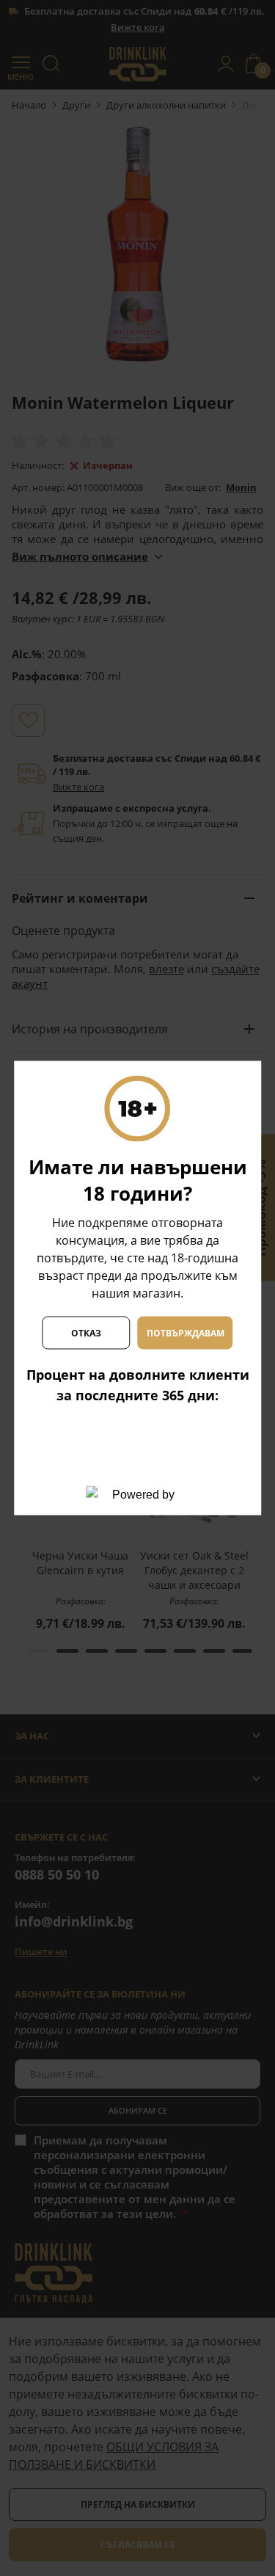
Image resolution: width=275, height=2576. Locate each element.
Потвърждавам (186, 1332)
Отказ (86, 1332)
